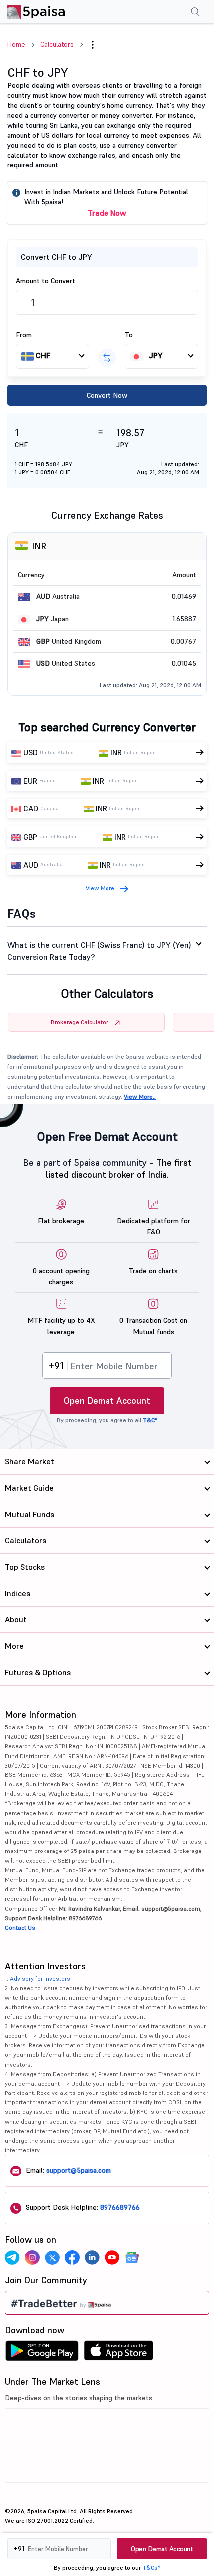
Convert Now (107, 395)
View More (100, 888)
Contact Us (20, 1927)
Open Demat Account (107, 1401)
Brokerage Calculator (79, 1022)
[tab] (107, 951)
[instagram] (32, 2257)
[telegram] (12, 2257)
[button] (93, 45)
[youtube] (112, 2257)
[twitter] (52, 2257)
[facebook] (72, 2257)
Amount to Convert (46, 281)
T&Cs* (151, 2567)
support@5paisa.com (79, 2170)
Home (16, 44)
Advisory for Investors (40, 1978)
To (129, 335)
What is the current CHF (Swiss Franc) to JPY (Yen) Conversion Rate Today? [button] (99, 951)
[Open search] (195, 13)
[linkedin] (92, 2257)
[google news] (132, 2257)
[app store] (119, 2353)
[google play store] (42, 2353)
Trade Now (107, 213)
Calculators (57, 44)
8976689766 (120, 2207)
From (24, 335)
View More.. (140, 1096)
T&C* (150, 1420)
